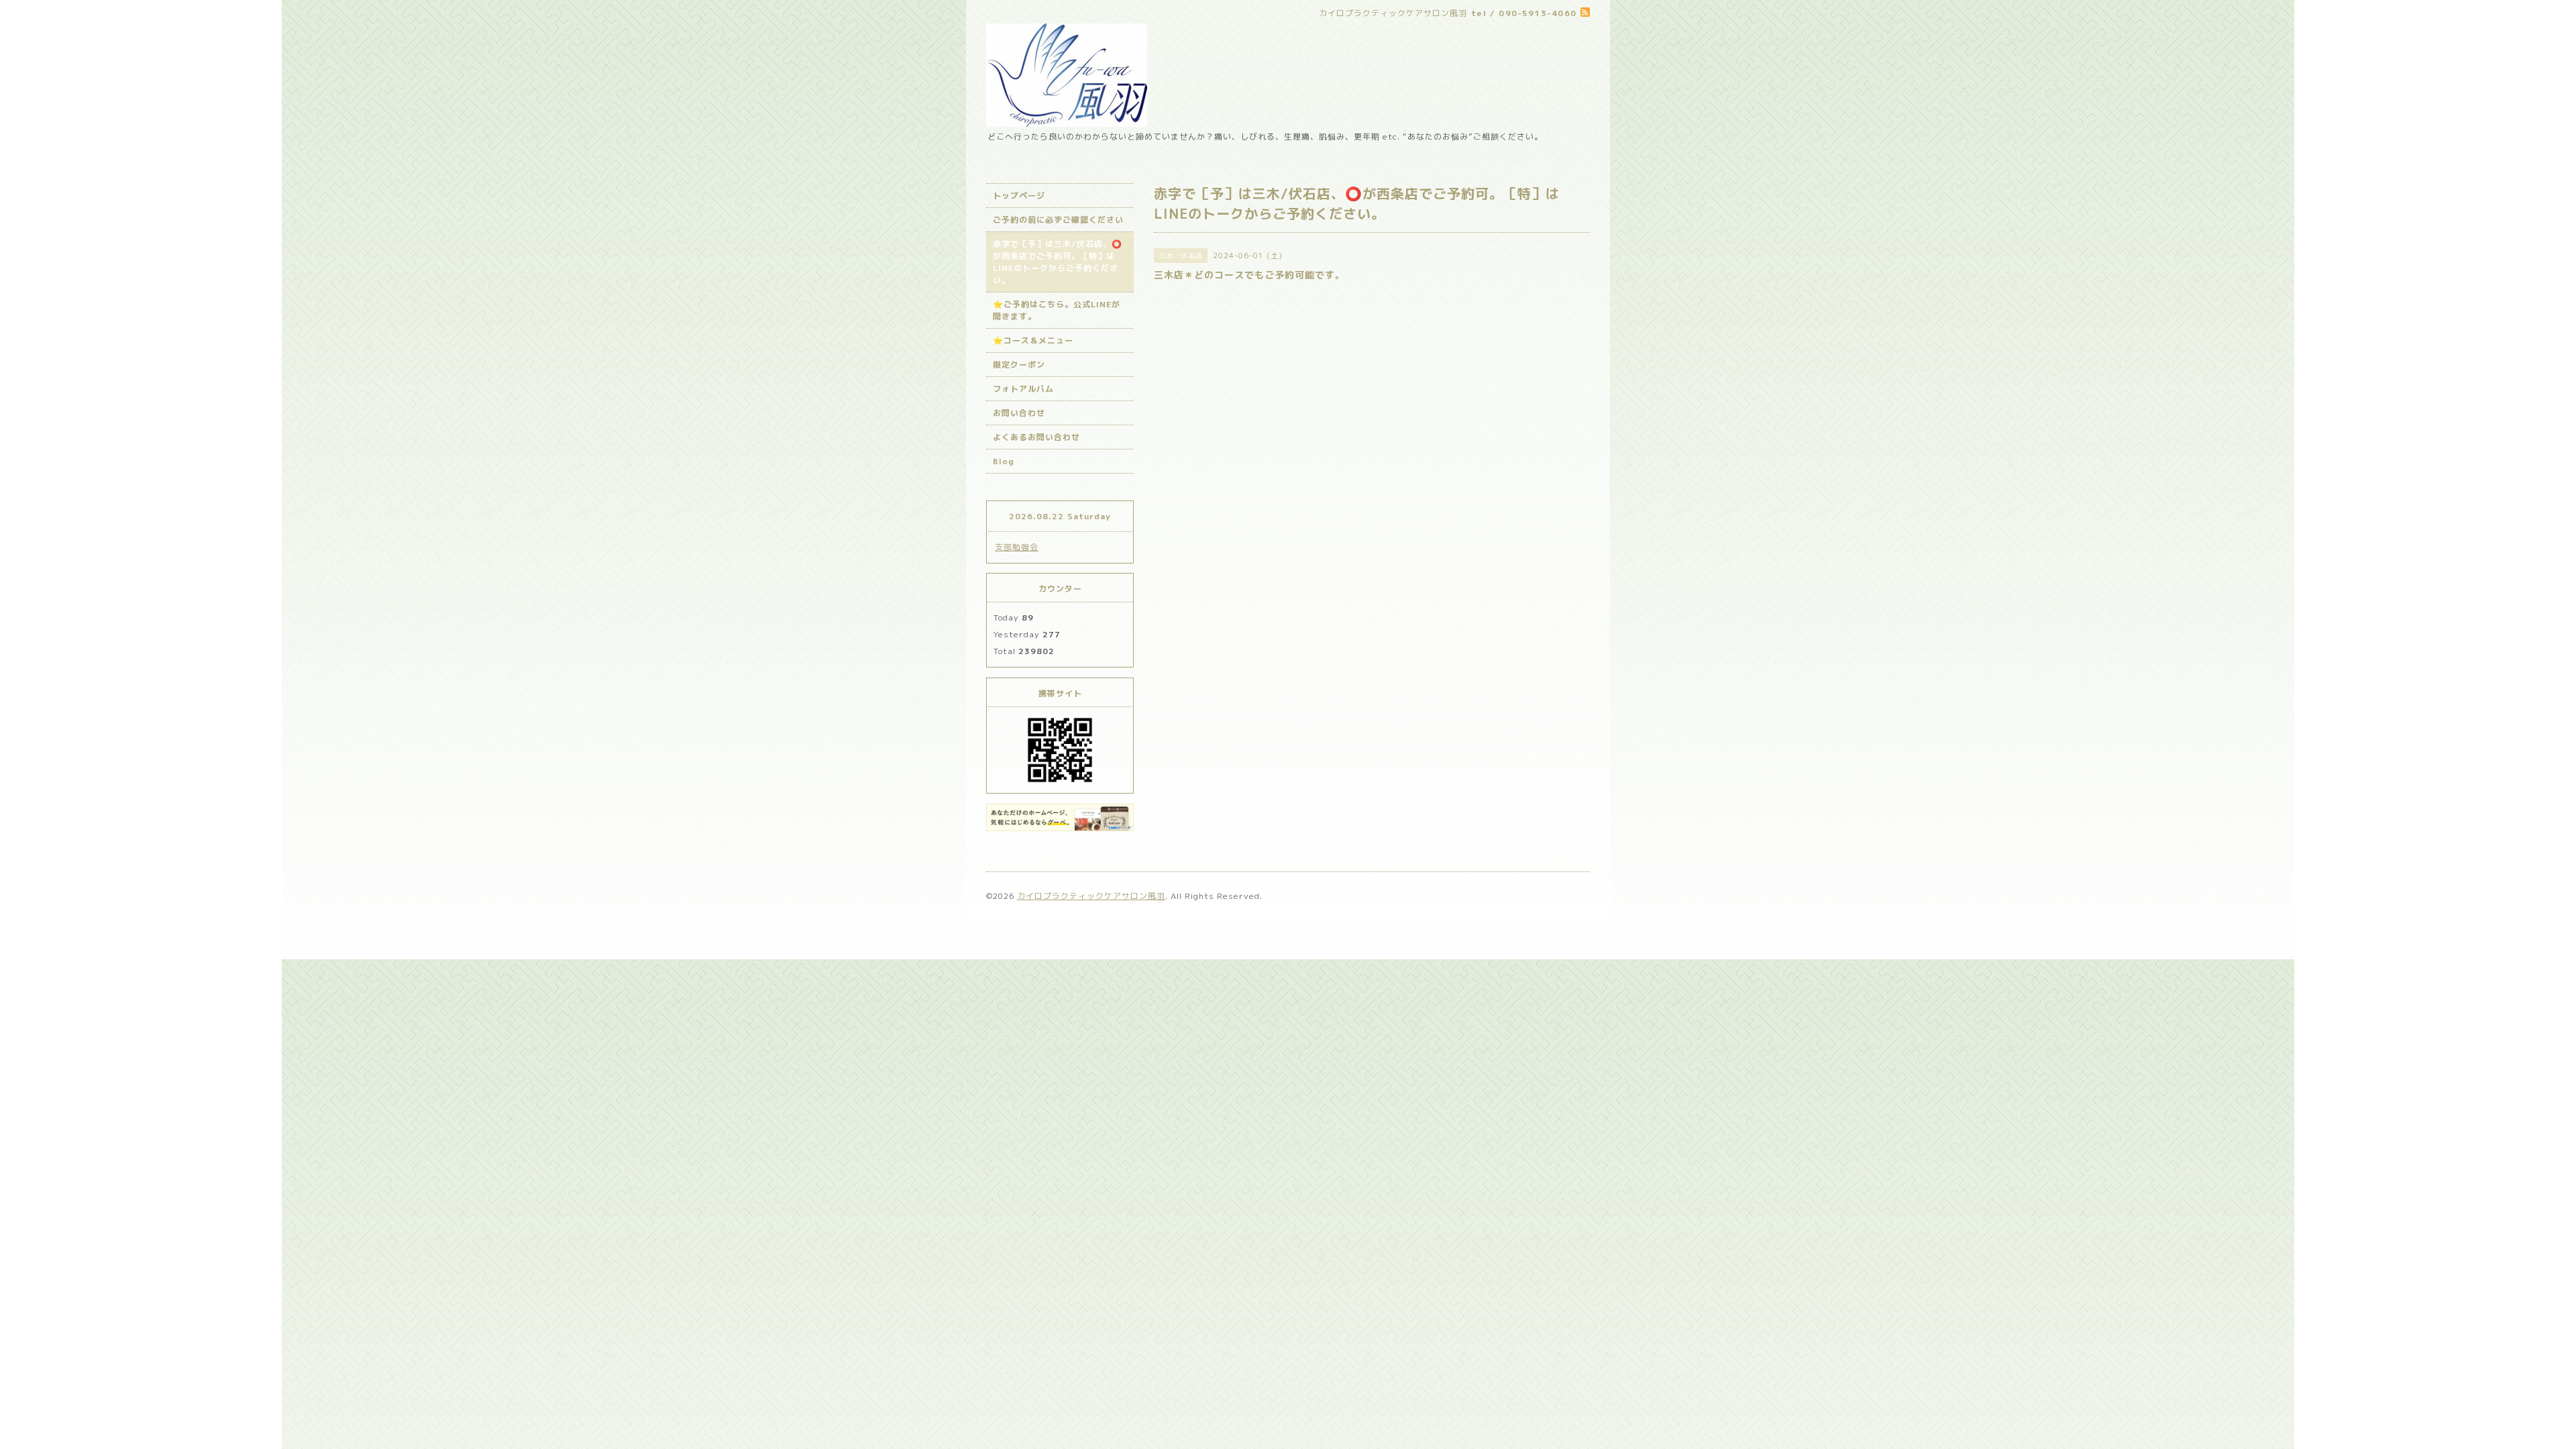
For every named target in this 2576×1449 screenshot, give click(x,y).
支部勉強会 (1017, 547)
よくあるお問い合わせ (1036, 437)
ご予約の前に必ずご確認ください (1058, 220)
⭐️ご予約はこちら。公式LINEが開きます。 (1057, 310)
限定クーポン (1019, 365)
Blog (1004, 461)
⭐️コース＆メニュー (1033, 340)
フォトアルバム (1023, 389)
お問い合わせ (1019, 413)
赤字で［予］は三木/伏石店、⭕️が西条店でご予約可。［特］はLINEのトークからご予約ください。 (1058, 262)
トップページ (1019, 196)
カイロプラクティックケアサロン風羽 (1091, 896)
